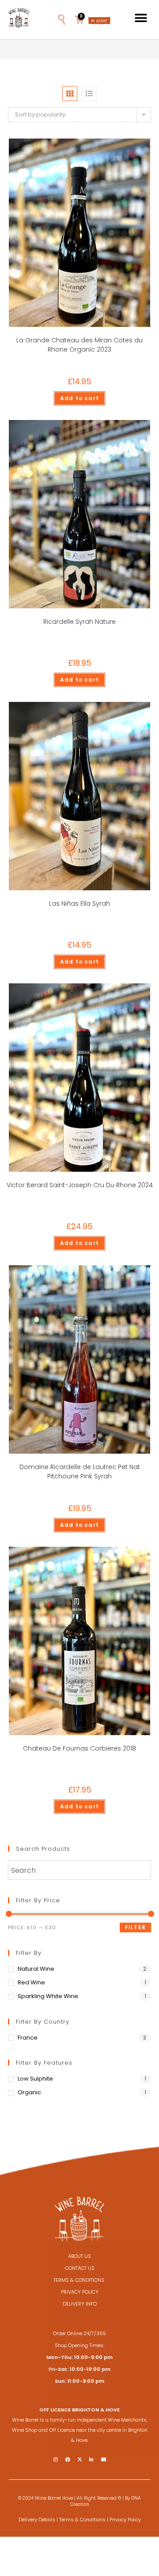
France (28, 2038)
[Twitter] (79, 2459)
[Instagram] (56, 2459)
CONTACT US (80, 2268)
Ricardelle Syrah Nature (79, 622)
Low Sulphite (35, 2079)
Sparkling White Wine (48, 1996)
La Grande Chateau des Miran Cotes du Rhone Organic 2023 (79, 345)
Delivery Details (37, 2520)
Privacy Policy (125, 2520)
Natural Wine (36, 1969)
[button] (72, 18)
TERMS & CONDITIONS (79, 2280)
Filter (135, 1927)
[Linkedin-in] (91, 2459)
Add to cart (79, 398)
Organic (29, 2092)
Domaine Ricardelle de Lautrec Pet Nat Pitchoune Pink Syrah (80, 1472)
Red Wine (31, 1982)
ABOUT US (79, 2256)
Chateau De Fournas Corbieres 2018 (79, 1748)
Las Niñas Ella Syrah (79, 904)
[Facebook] (68, 2459)
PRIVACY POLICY (80, 2292)
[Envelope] (103, 2459)
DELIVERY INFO (80, 2304)
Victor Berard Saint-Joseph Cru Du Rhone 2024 (80, 1185)
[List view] (89, 94)
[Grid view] (70, 94)
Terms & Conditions (82, 2520)
